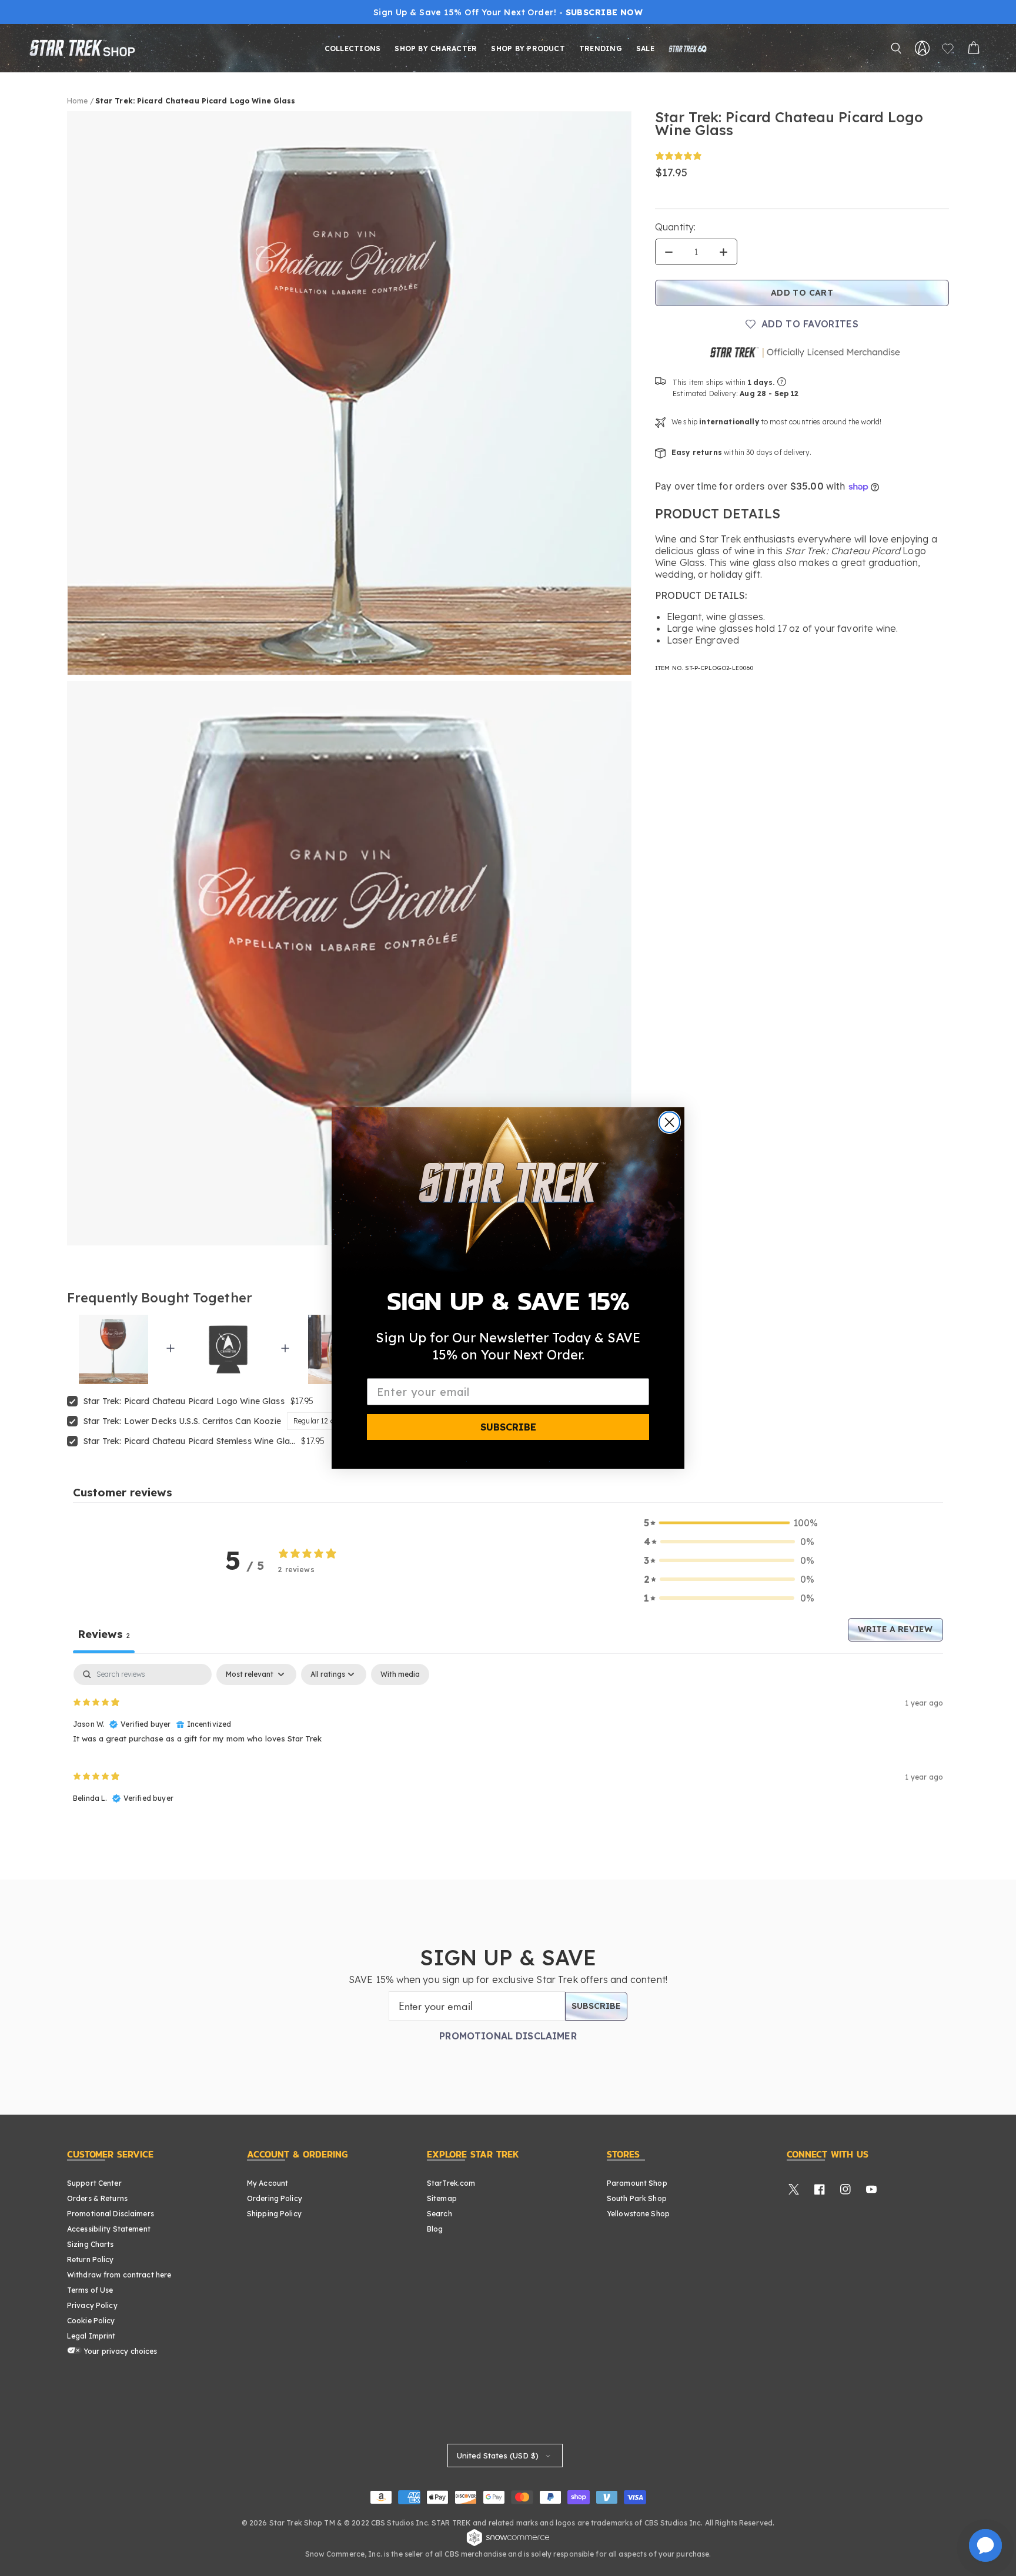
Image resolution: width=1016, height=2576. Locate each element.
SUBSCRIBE (508, 1427)
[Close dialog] (669, 1122)
